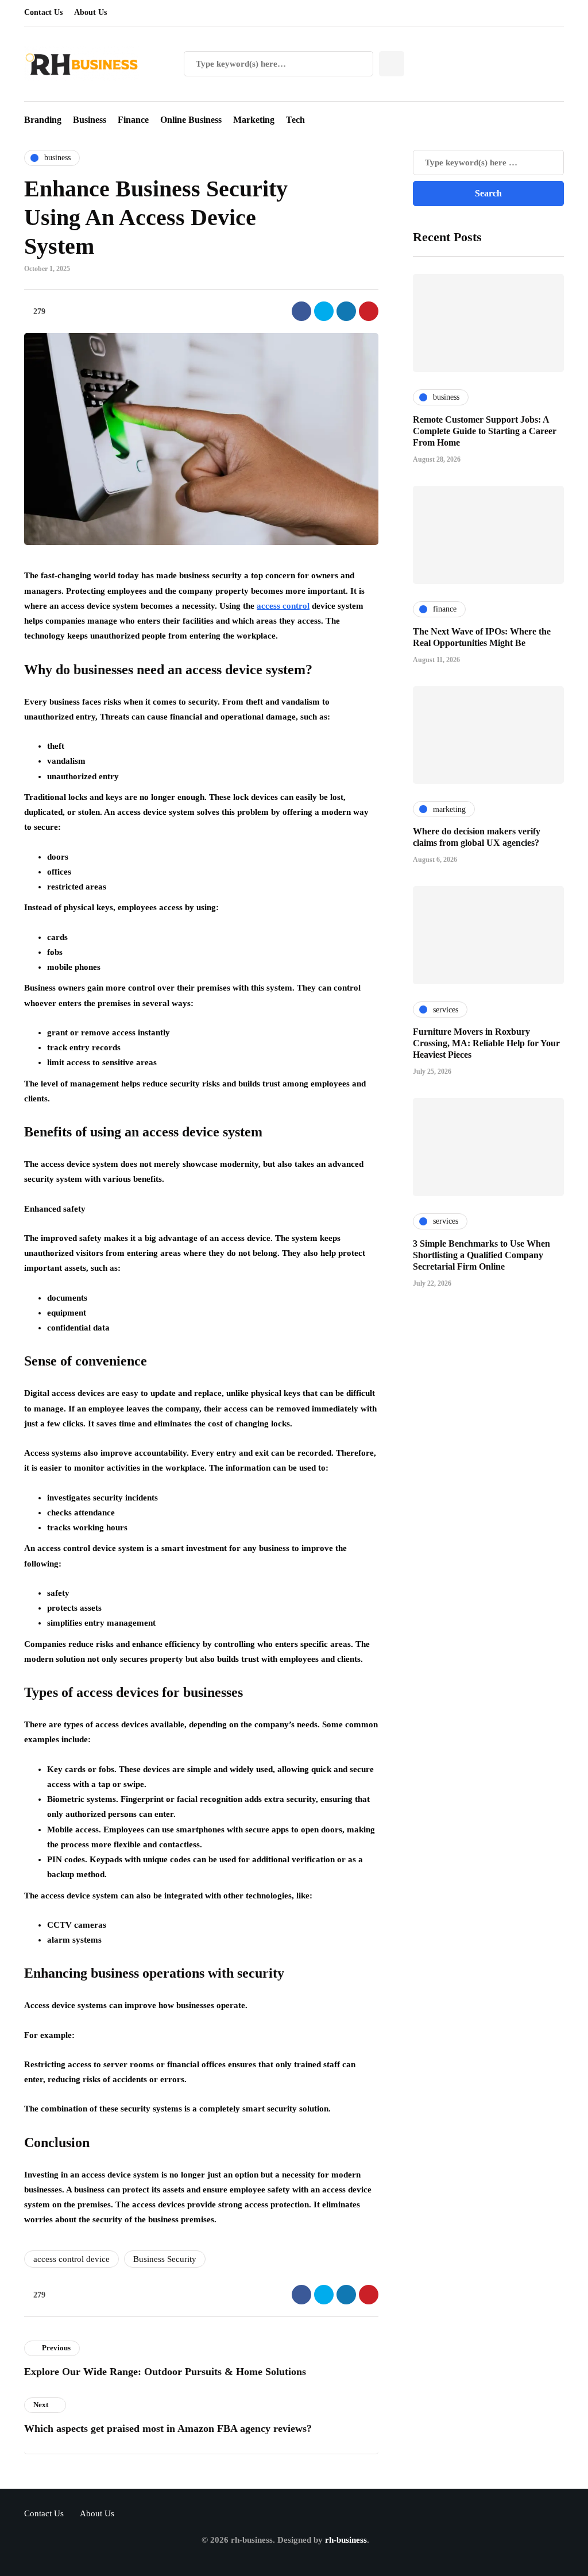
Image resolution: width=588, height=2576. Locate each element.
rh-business (346, 2540)
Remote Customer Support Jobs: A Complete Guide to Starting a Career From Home (485, 431)
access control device (71, 2259)
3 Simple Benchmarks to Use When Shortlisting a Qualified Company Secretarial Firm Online (481, 1255)
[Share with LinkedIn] (346, 311)
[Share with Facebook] (301, 311)
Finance (133, 120)
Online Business (191, 120)
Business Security (165, 2259)
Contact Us (43, 12)
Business (90, 120)
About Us (90, 12)
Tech (295, 120)
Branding (43, 120)
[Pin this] (369, 311)
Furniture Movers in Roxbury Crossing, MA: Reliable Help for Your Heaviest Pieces (486, 1043)
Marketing (254, 120)
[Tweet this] (324, 311)
